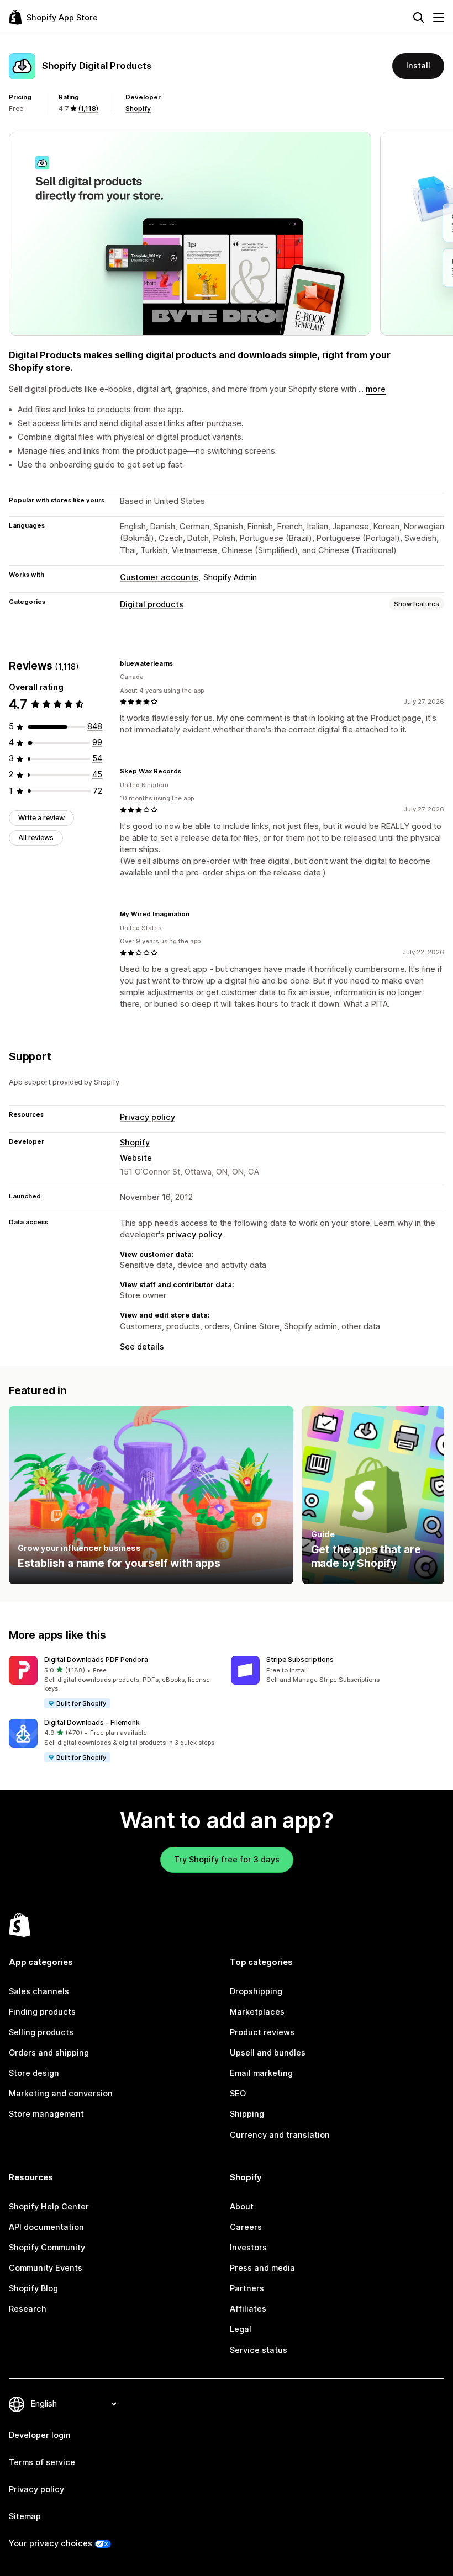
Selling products (41, 2032)
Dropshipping (256, 1991)
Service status (259, 2350)
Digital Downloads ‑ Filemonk (92, 1722)
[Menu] (439, 18)
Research (28, 2309)
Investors (248, 2248)
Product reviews (262, 2032)
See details (142, 1347)
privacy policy (194, 1235)
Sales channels (39, 1991)
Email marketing (261, 2073)
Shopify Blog (33, 2288)
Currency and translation (280, 2135)
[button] (115, 1683)
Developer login (40, 2435)
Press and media (262, 2268)
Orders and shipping (49, 2053)
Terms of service (42, 2462)
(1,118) (88, 108)
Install (418, 66)
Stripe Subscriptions (300, 1659)
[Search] (419, 18)
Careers (246, 2227)
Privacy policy (148, 1117)
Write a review (41, 818)
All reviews (36, 838)
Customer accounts (159, 577)
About (242, 2207)
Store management (46, 2114)
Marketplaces (257, 2012)
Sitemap (25, 2516)
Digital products (152, 604)
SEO (238, 2094)
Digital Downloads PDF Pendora (96, 1659)
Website (136, 1158)
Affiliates (248, 2309)
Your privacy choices (51, 2543)
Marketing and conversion (61, 2094)
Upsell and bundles (268, 2053)
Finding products (42, 2012)
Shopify (138, 108)
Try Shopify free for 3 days (227, 1860)
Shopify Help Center (49, 2207)
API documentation (46, 2227)
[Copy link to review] (180, 663)
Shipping (247, 2114)
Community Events (46, 2268)
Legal (241, 2329)
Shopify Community (47, 2248)
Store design (34, 2073)
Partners (247, 2288)
